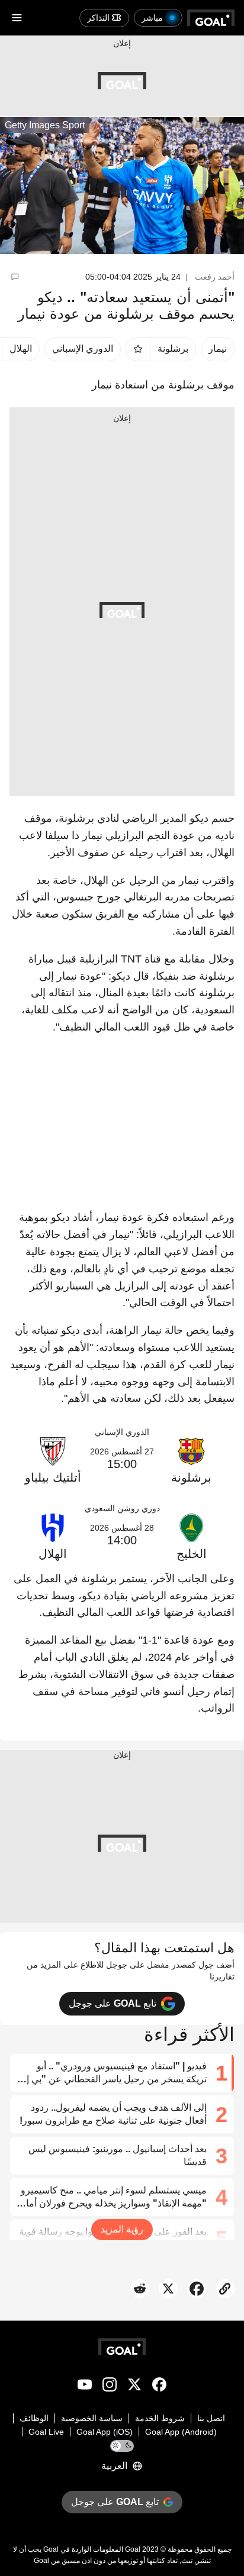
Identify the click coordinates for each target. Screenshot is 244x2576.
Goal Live (46, 2432)
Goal (133, 2549)
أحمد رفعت (215, 277)
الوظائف (34, 2418)
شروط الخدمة (160, 2418)
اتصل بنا (211, 2418)
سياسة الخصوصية (92, 2418)
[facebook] (159, 2387)
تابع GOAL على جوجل (113, 2003)
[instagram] (110, 2387)
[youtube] (85, 2387)
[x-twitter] (134, 2387)
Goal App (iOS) (105, 2432)
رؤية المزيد (122, 2229)
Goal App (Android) (181, 2432)
